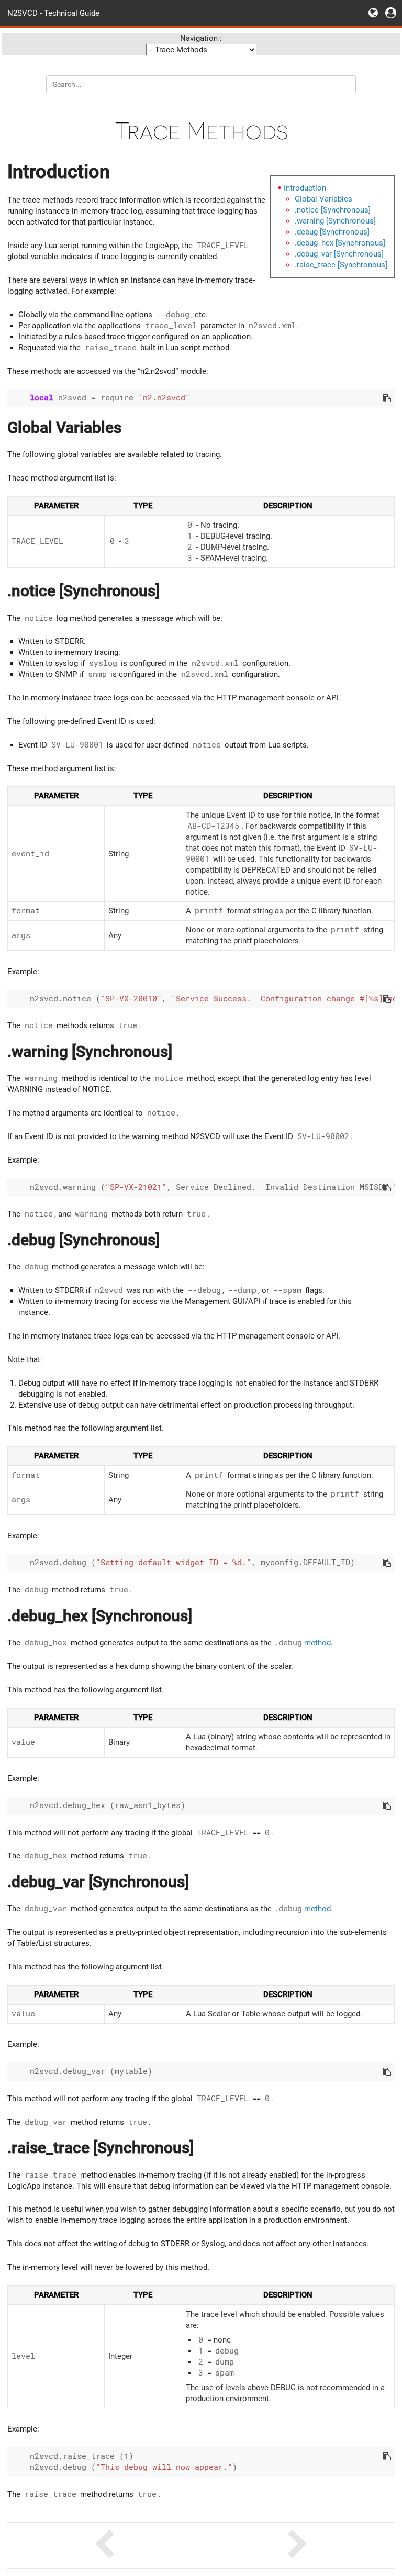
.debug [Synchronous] (332, 232)
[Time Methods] (298, 2545)
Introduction (305, 188)
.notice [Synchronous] (333, 210)
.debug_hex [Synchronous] (340, 243)
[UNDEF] (104, 2545)
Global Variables (323, 199)
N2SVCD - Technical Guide (53, 13)
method (302, 1643)
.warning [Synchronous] (335, 221)
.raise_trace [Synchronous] (341, 265)
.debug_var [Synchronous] (339, 254)
